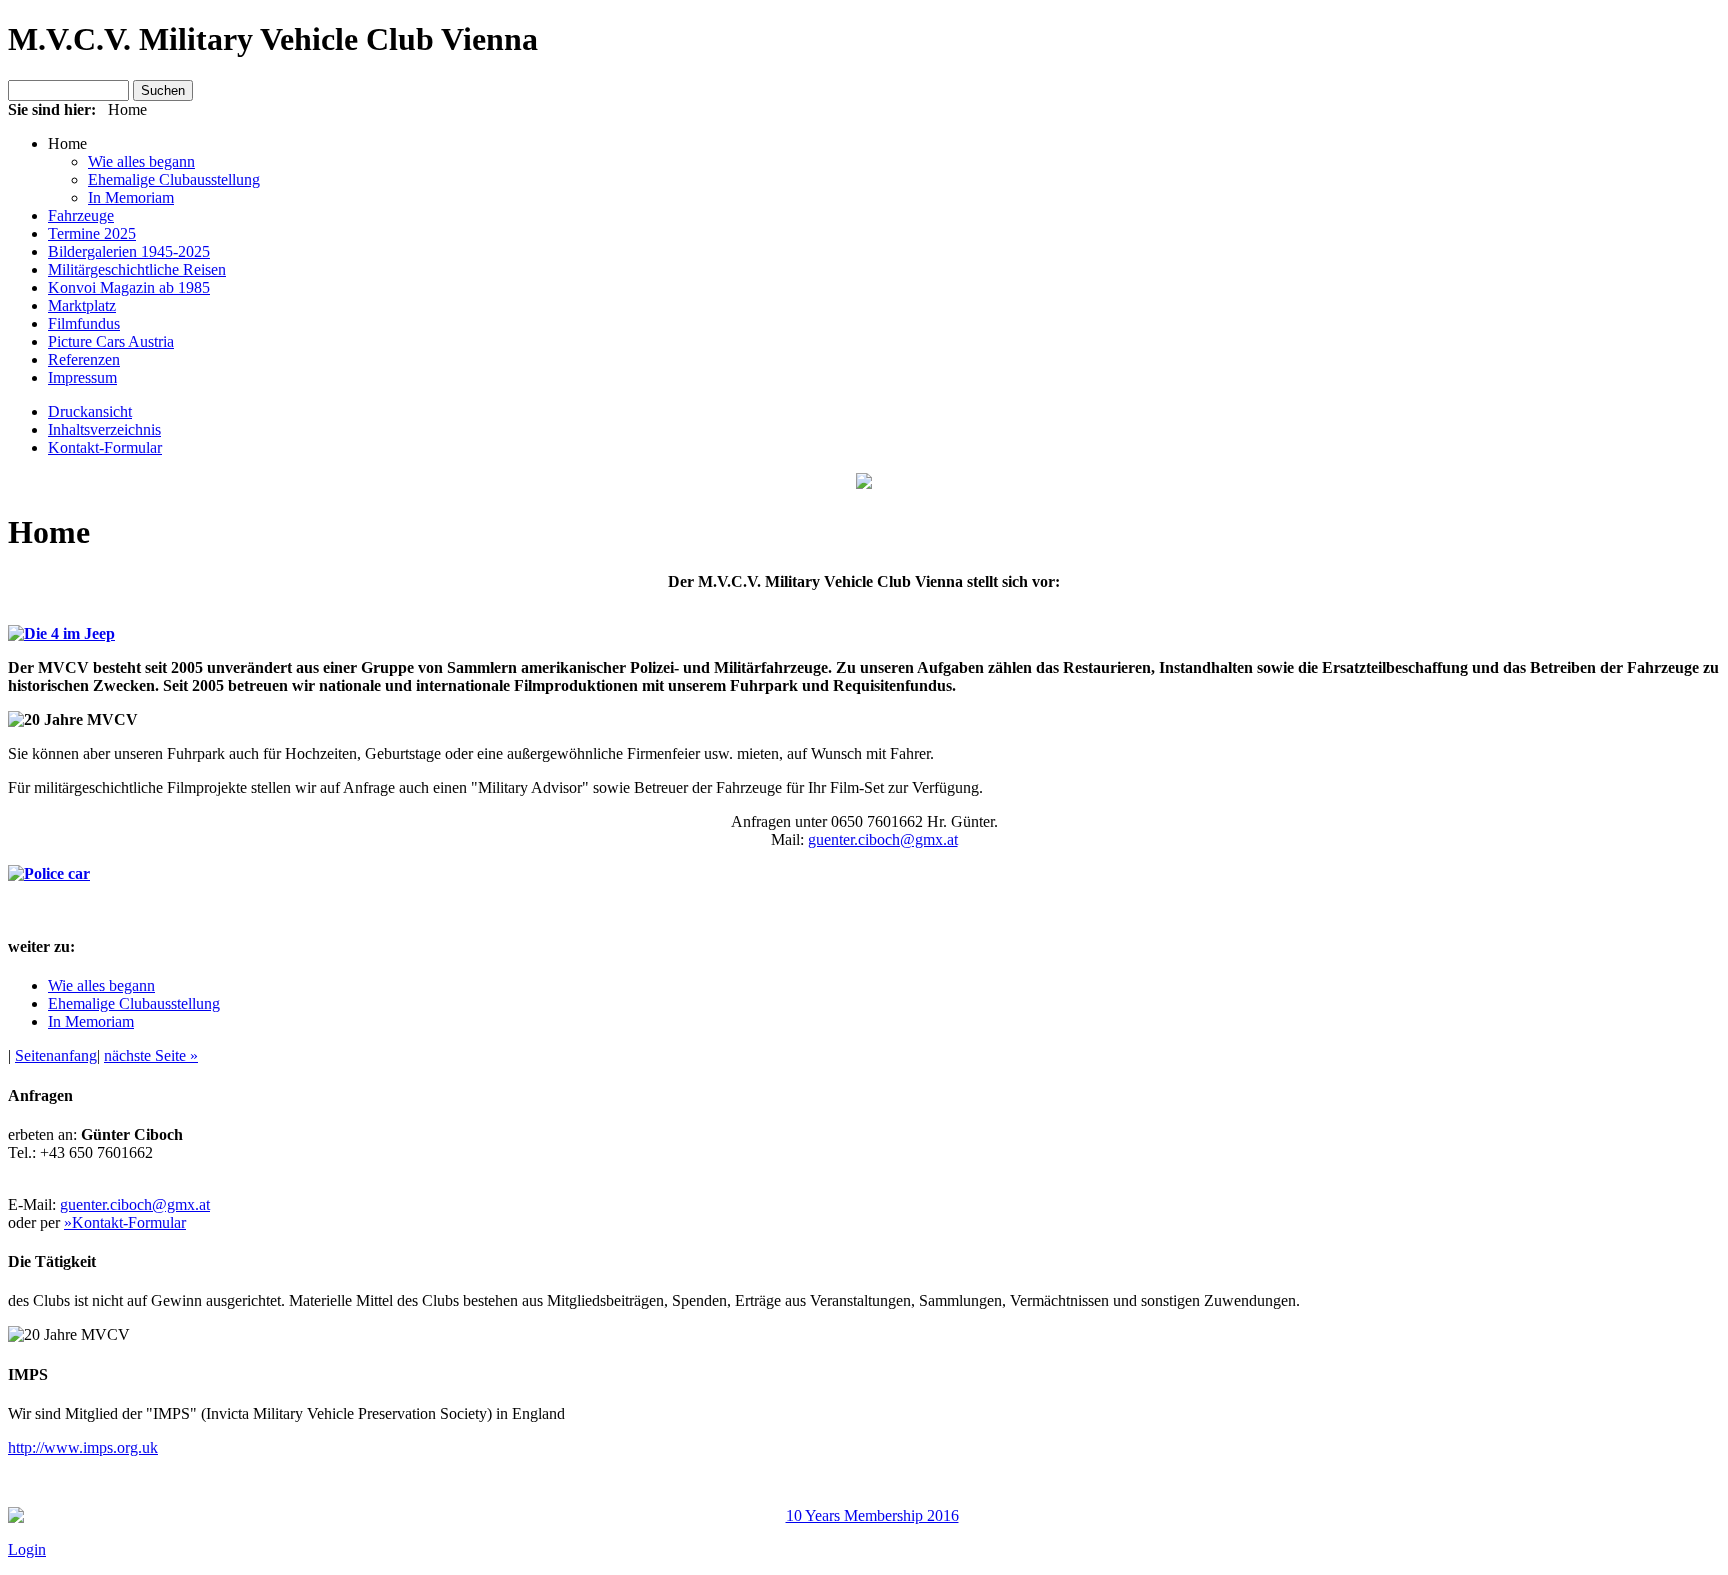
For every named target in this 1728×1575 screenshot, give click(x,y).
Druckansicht (90, 411)
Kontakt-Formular (105, 447)
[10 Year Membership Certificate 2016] (864, 1516)
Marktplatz (82, 305)
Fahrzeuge (81, 215)
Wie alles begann (141, 161)
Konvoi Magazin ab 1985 (129, 287)
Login (27, 1549)
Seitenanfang (56, 1055)
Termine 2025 (92, 233)
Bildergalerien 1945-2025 (129, 251)
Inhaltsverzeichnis (104, 429)
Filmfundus (84, 323)
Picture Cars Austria (111, 341)
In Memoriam (131, 197)
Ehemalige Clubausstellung (174, 179)
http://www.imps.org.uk (83, 1447)
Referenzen (84, 359)
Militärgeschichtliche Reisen (137, 269)
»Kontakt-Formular (125, 1222)
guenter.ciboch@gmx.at (883, 839)
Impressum (82, 377)
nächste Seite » (151, 1055)
